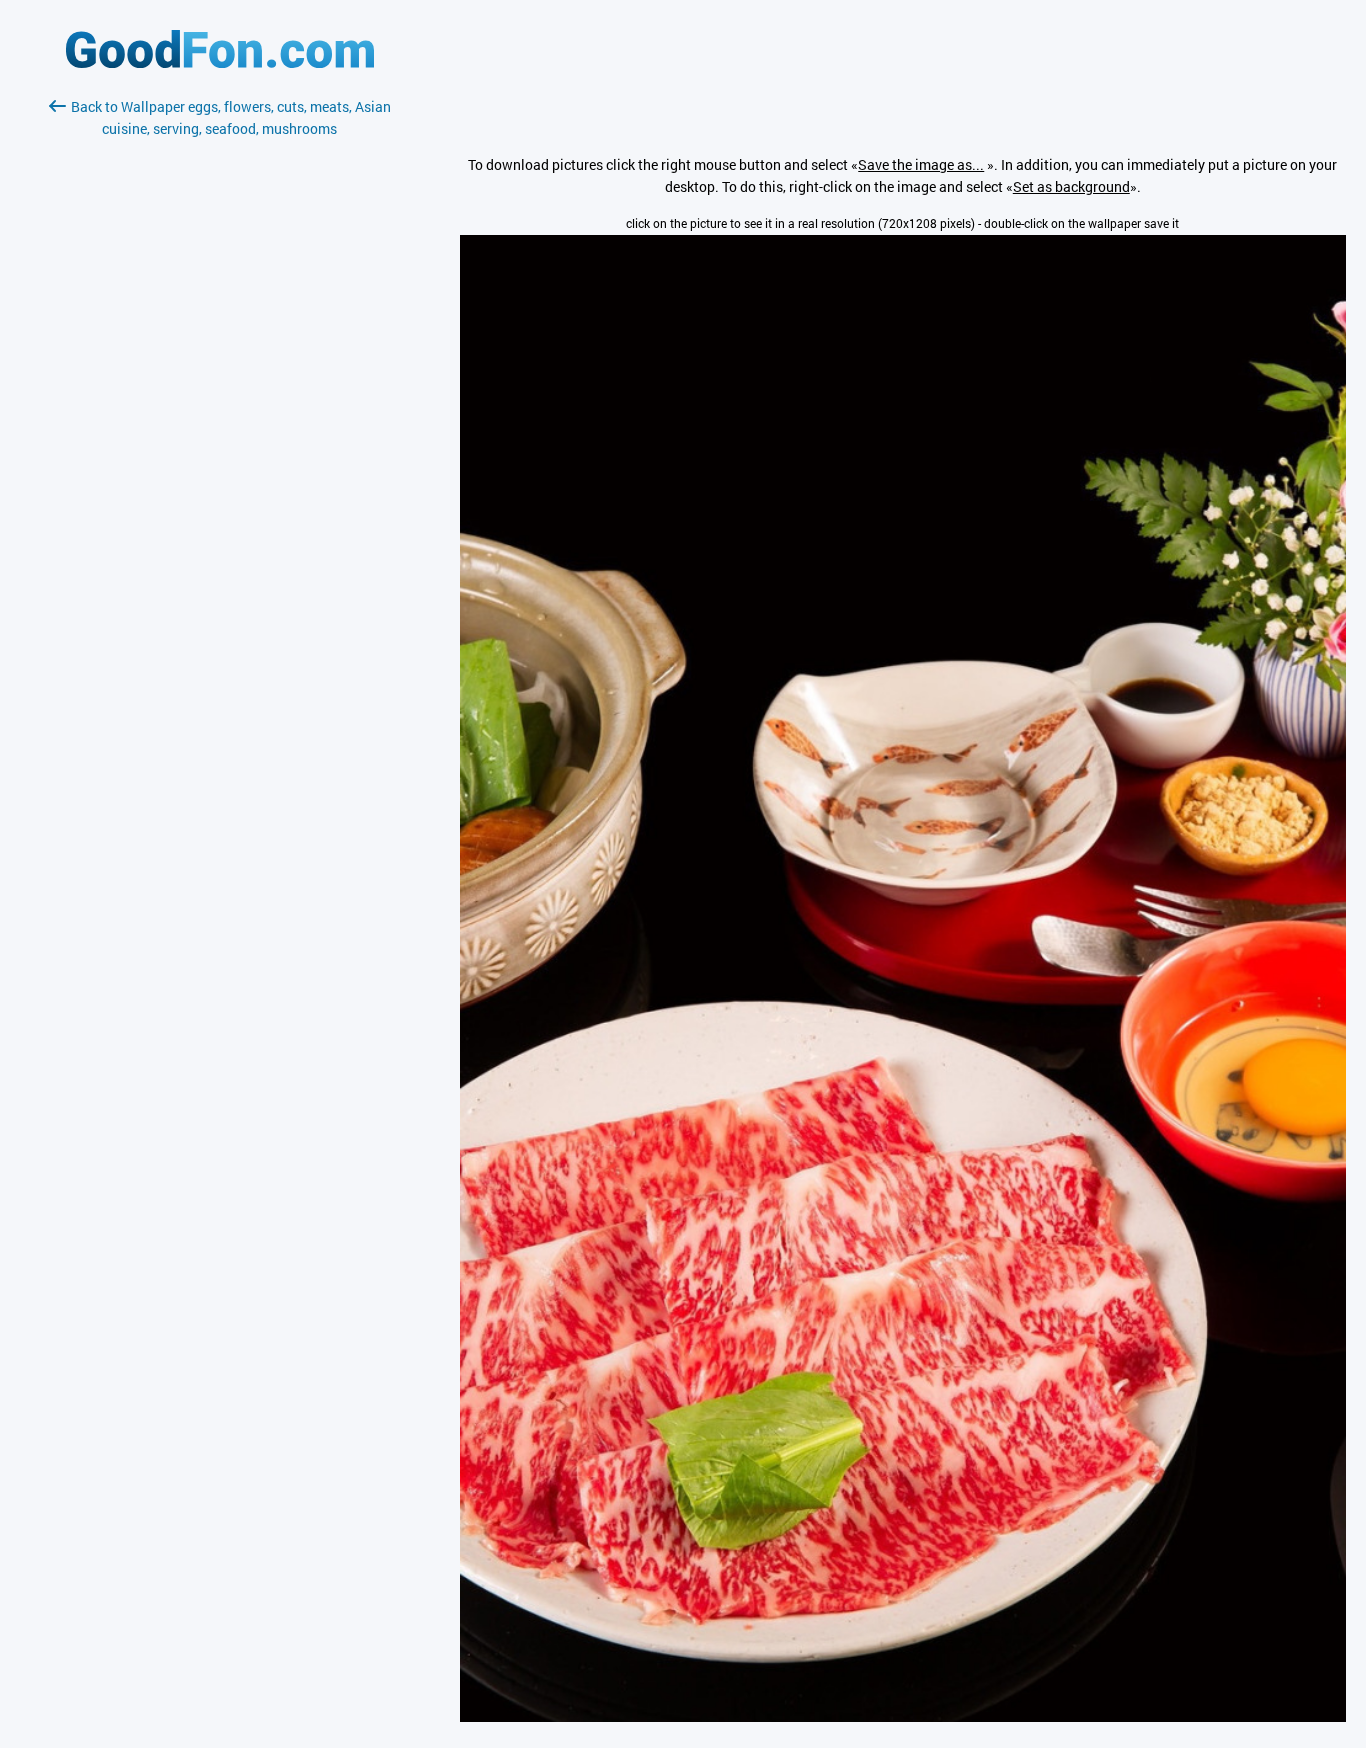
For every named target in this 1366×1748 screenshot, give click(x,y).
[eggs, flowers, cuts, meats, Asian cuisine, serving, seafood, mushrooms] (903, 1716)
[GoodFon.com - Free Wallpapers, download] (220, 62)
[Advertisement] (220, 377)
